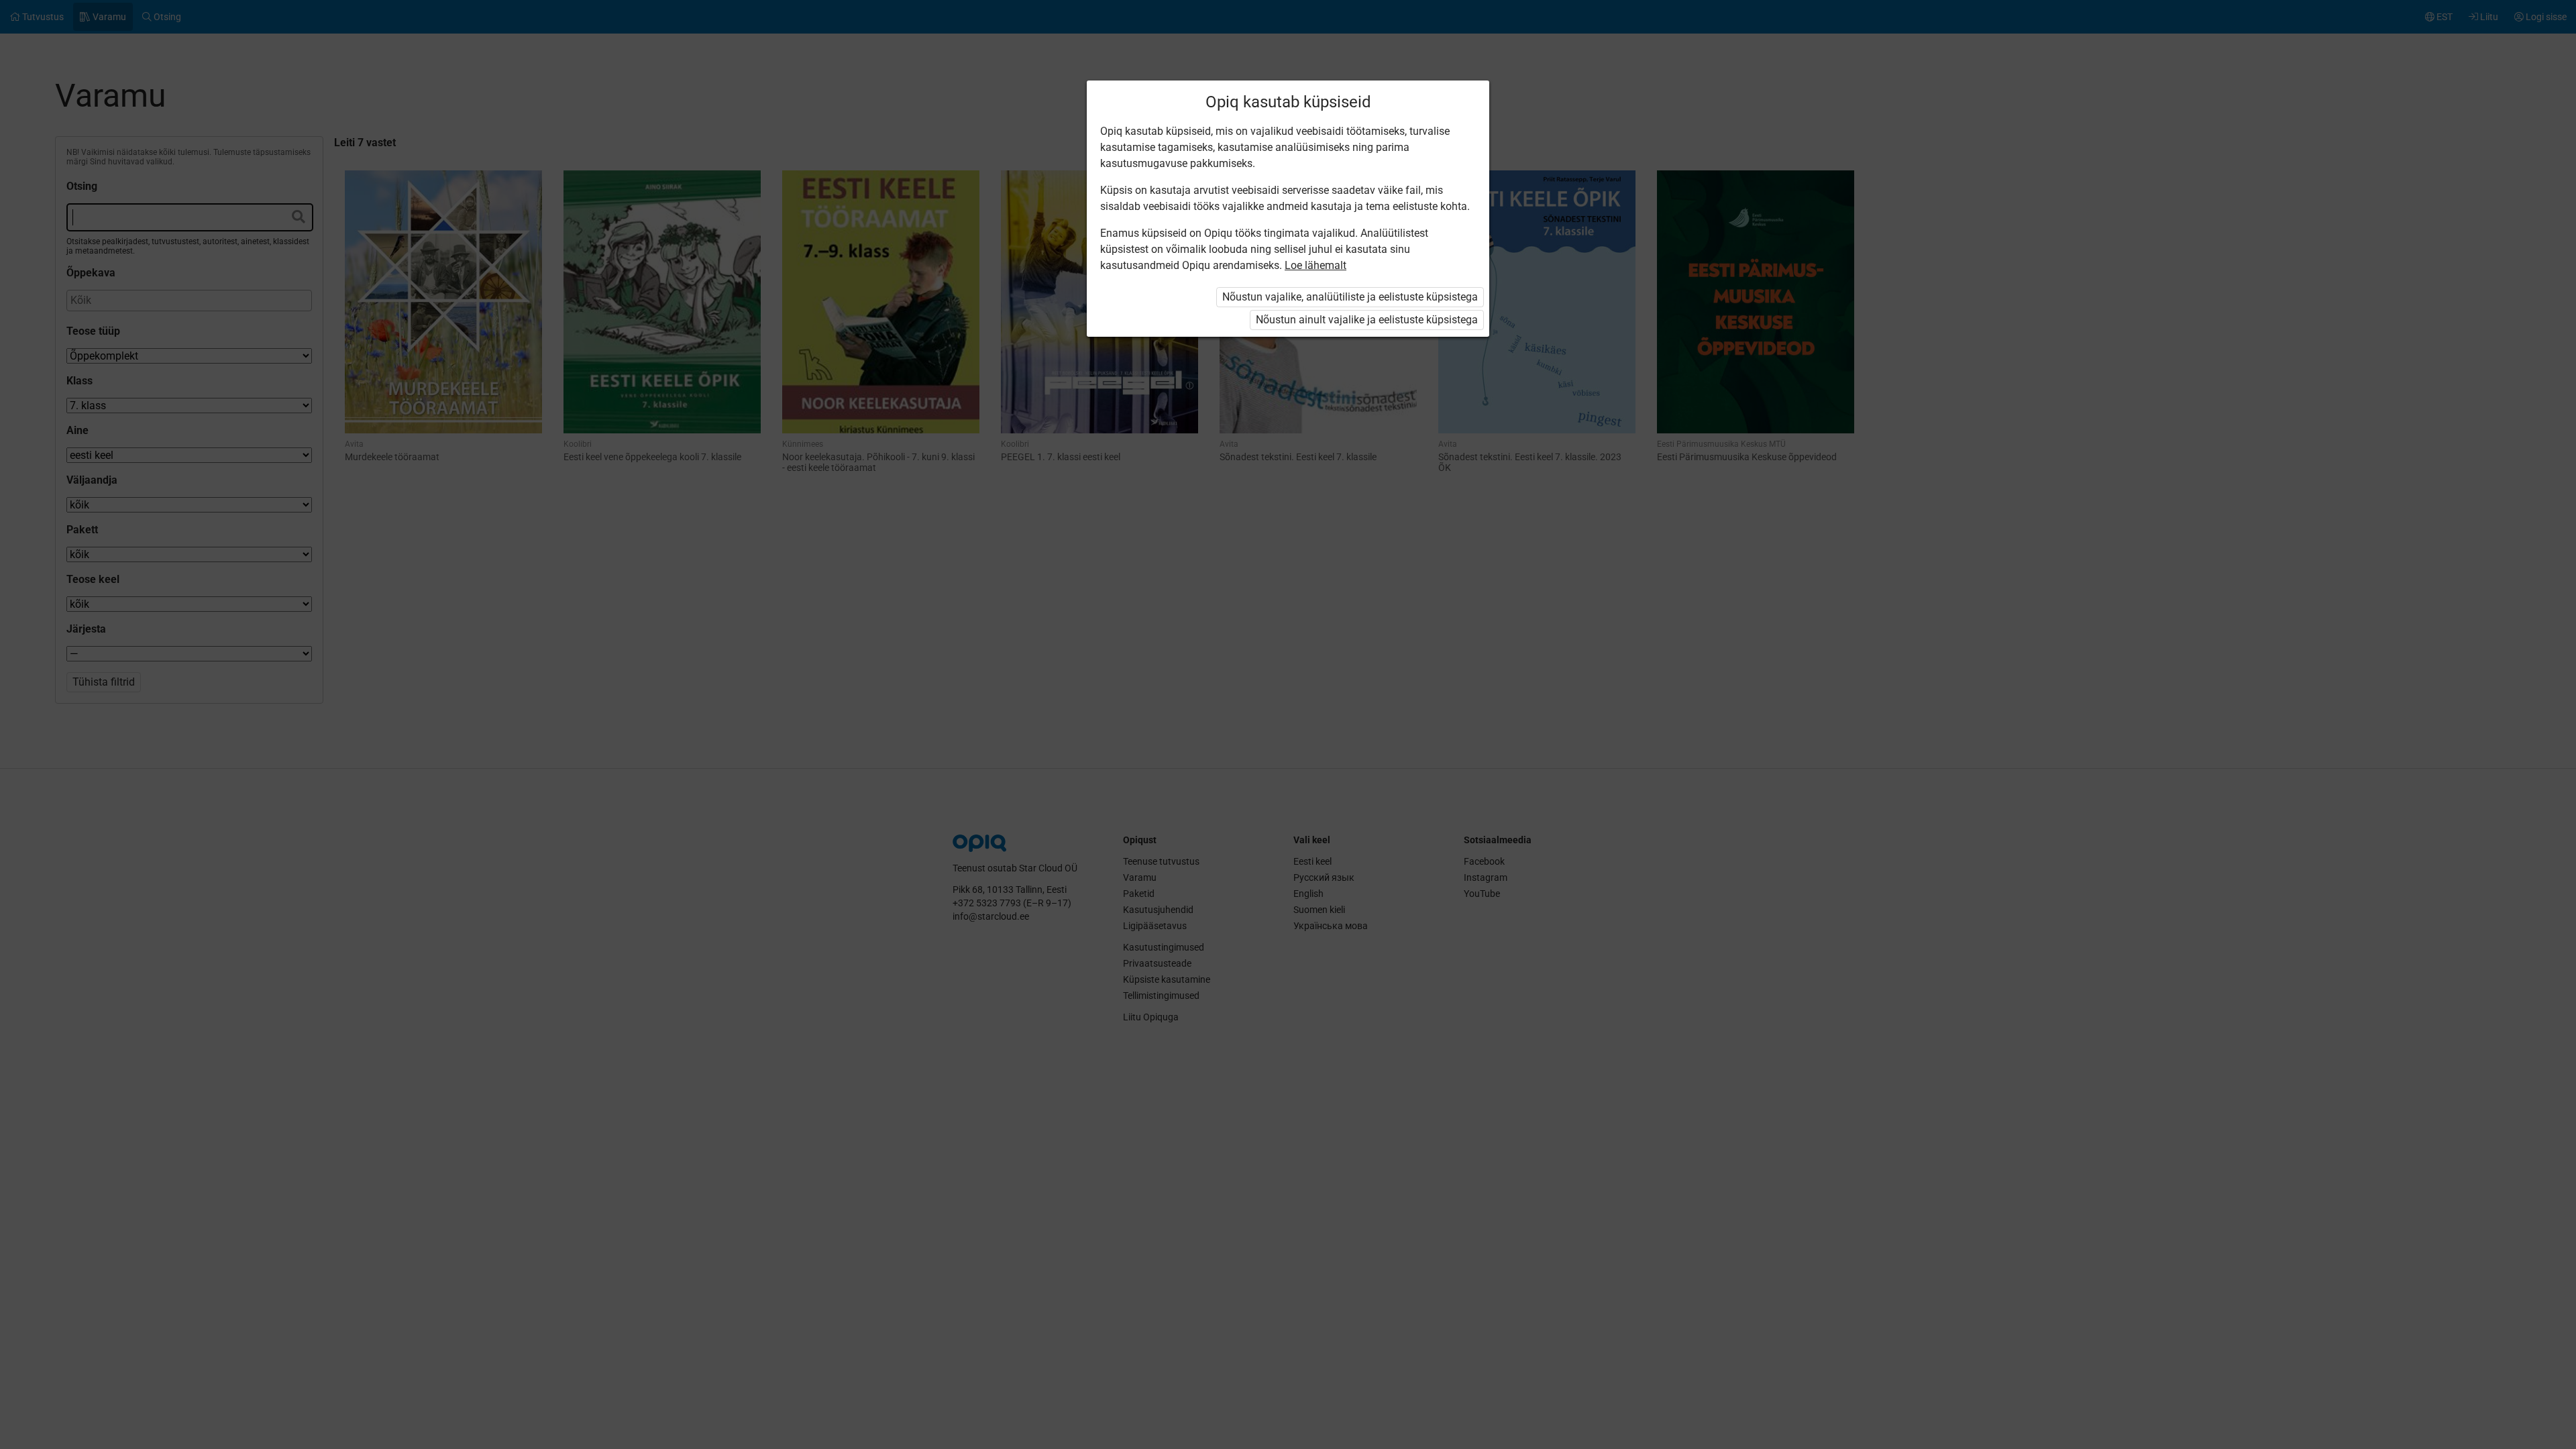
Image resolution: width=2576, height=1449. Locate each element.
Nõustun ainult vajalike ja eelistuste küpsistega (1367, 320)
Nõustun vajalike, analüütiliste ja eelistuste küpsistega (1350, 297)
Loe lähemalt (1316, 265)
